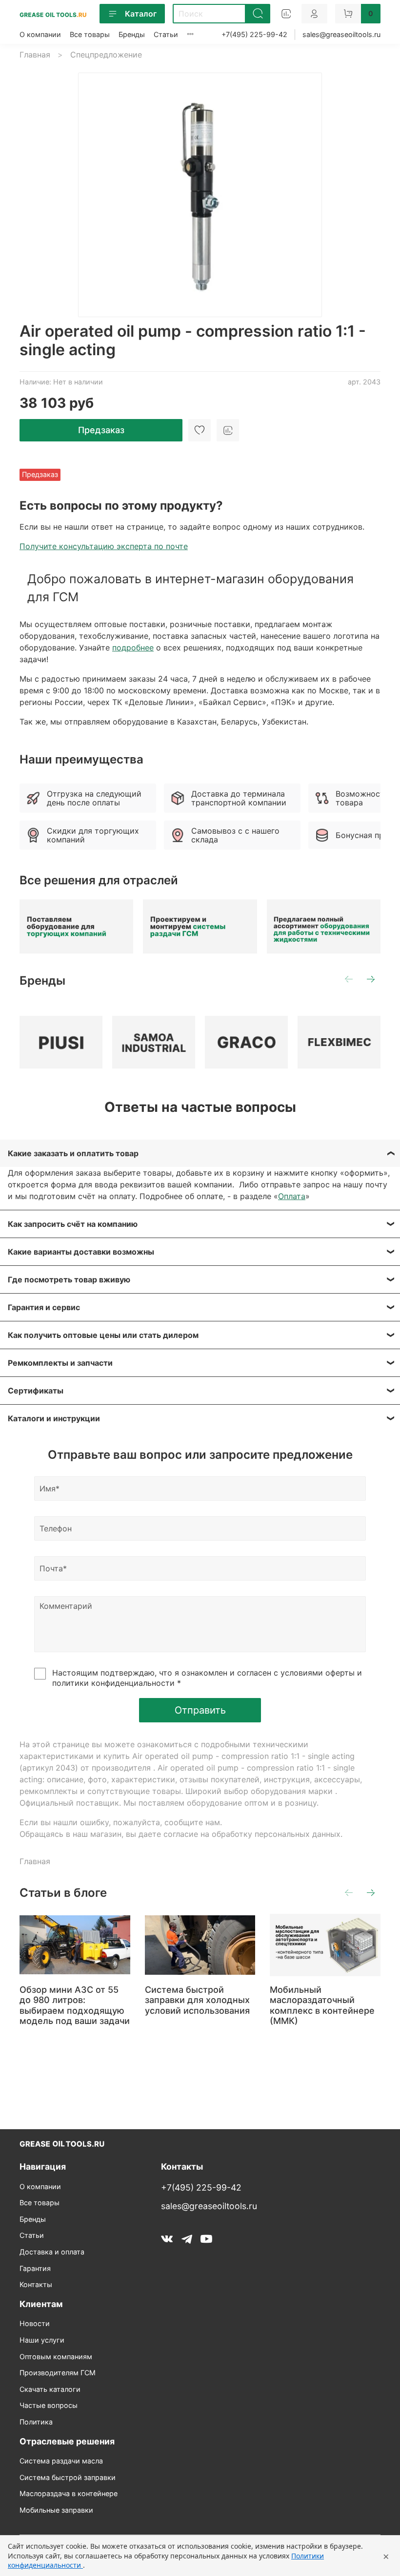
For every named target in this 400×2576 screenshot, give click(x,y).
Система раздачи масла (61, 2461)
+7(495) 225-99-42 (254, 34)
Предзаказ (101, 430)
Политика (36, 2422)
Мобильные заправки (56, 2510)
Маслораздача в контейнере (69, 2493)
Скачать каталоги (50, 2389)
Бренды (132, 34)
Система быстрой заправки (68, 2477)
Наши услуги (42, 2340)
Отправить (200, 1710)
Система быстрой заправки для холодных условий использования (197, 2000)
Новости (35, 2323)
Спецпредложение (106, 55)
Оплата (292, 1196)
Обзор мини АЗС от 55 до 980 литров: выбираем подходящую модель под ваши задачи (75, 2005)
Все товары (90, 34)
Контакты (36, 2284)
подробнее (133, 648)
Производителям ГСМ (58, 2373)
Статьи (166, 34)
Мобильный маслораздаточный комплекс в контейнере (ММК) (322, 2005)
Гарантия (35, 2268)
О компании (40, 34)
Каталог (141, 14)
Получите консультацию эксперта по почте (104, 546)
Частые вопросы (49, 2405)
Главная (35, 55)
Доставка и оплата (52, 2252)
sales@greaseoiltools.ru (341, 34)
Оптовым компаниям (56, 2357)
